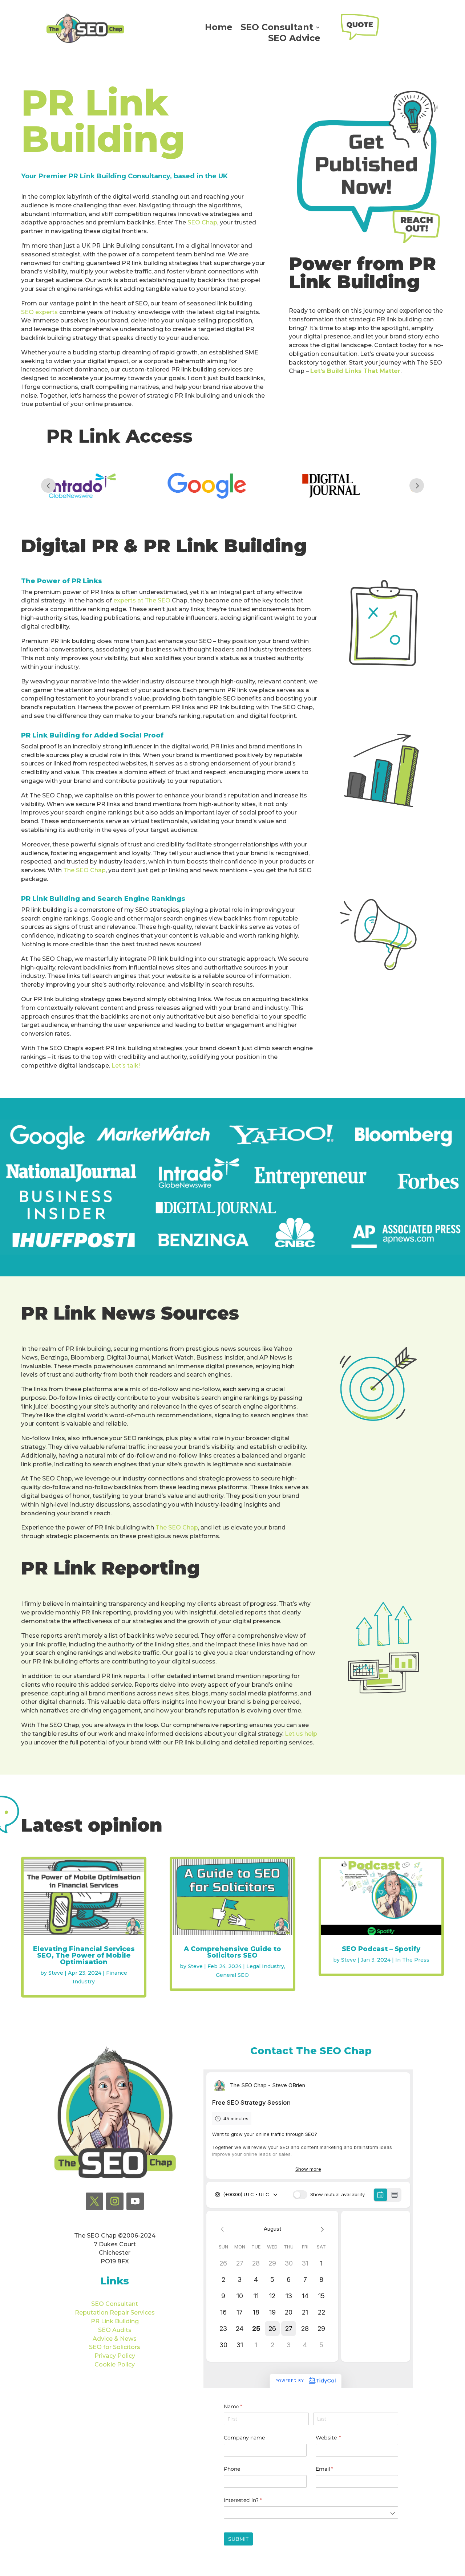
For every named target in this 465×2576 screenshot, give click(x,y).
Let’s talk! (126, 1066)
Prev (48, 485)
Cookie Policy (115, 2364)
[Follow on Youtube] (135, 2201)
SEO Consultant (277, 29)
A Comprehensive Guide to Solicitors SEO (232, 1952)
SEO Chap (202, 222)
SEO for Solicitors (115, 2347)
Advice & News (115, 2339)
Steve (56, 1973)
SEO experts (39, 312)
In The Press (412, 1960)
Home (219, 29)
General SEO (232, 1975)
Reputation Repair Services (115, 2313)
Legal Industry (265, 1966)
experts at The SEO (142, 600)
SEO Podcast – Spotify (381, 1949)
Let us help (301, 1734)
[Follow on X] (94, 2201)
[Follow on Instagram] (115, 2201)
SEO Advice (294, 39)
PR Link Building (115, 2321)
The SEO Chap (84, 870)
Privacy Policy (115, 2356)
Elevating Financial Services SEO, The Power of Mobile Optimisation (84, 1955)
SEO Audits (115, 2330)
